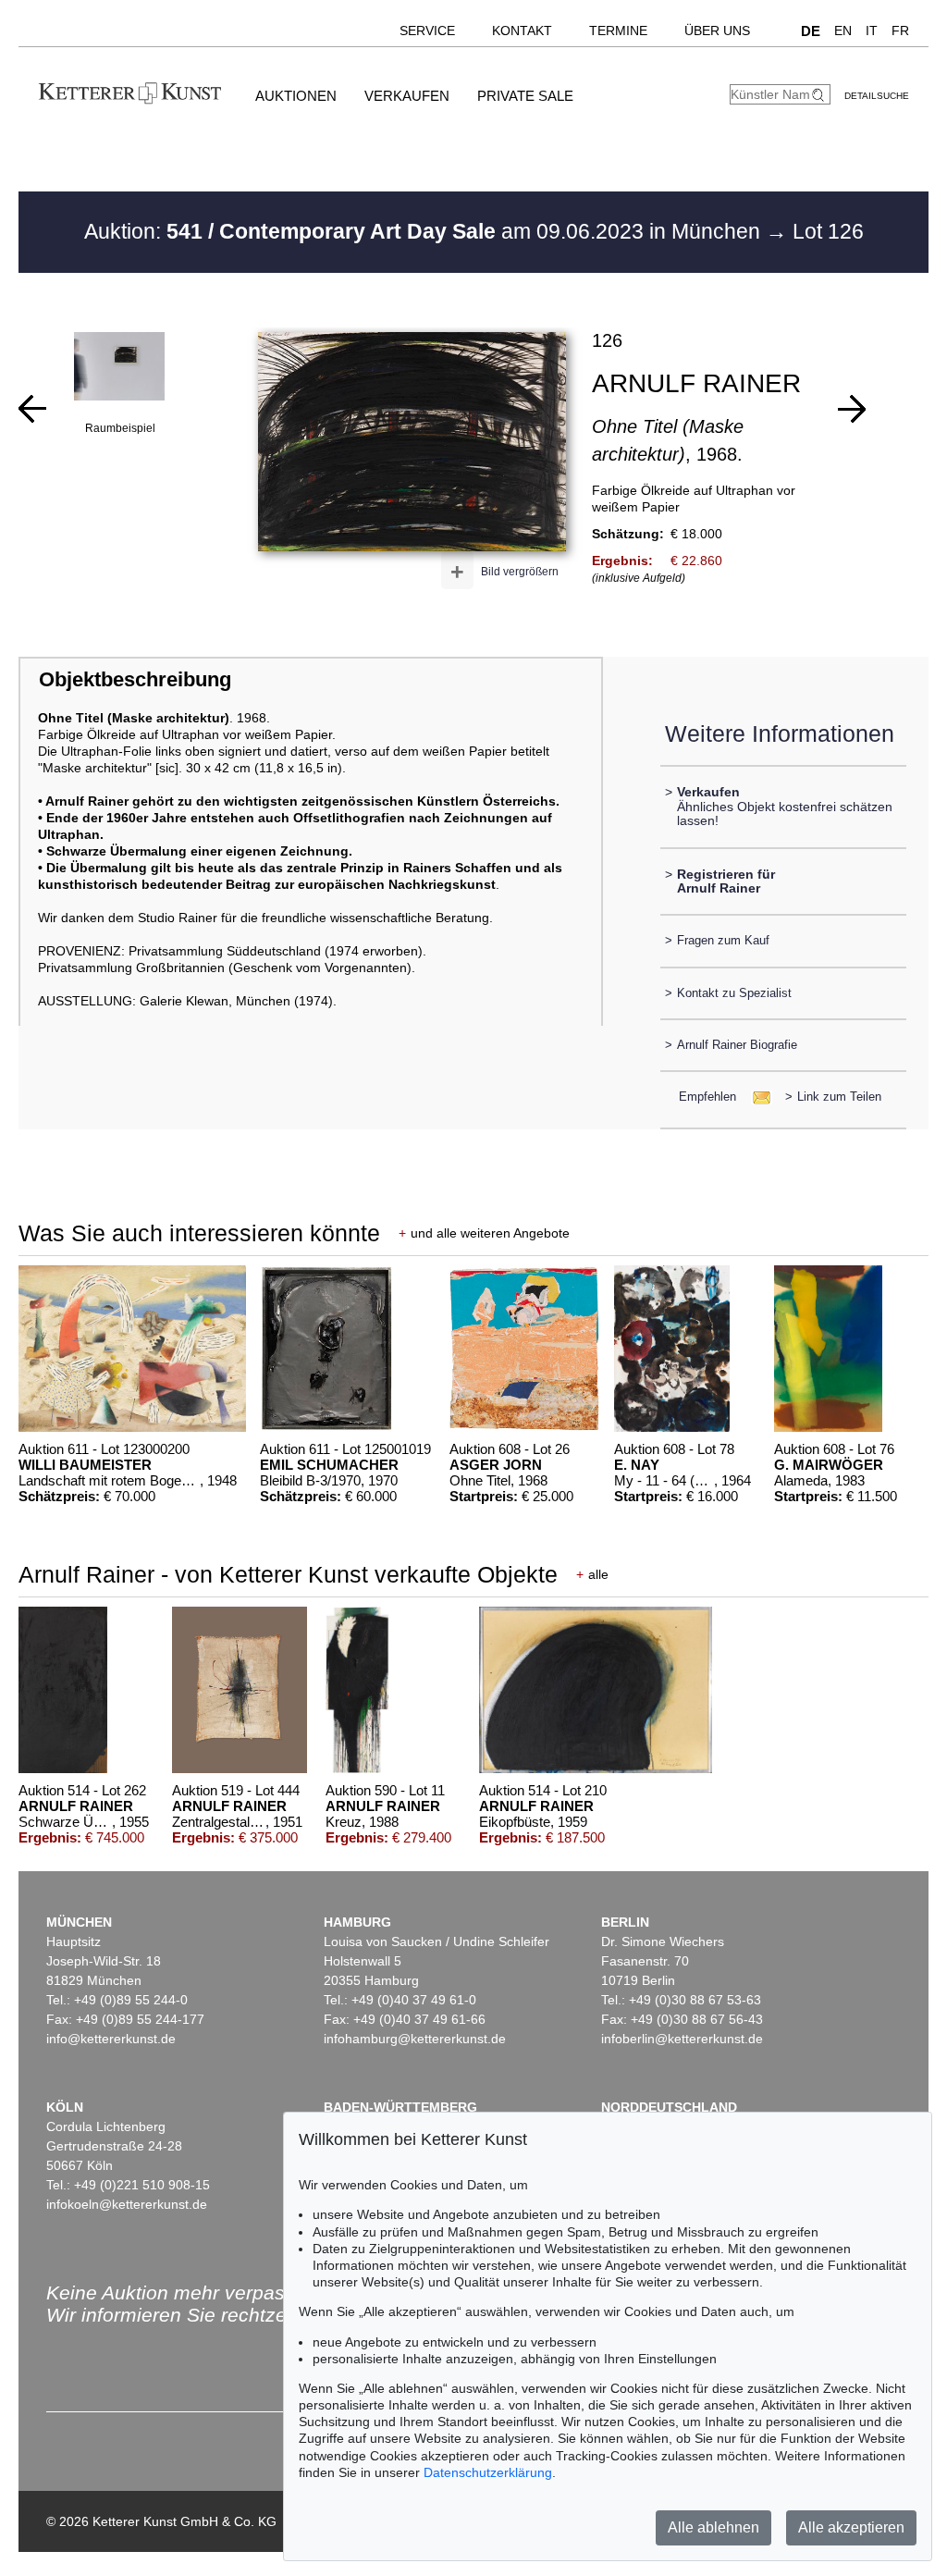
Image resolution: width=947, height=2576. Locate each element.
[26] (852, 409)
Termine (618, 31)
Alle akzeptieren (851, 2527)
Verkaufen (407, 96)
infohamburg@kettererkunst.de (415, 2039)
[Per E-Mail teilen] (756, 1097)
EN (843, 31)
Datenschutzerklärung (488, 2472)
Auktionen (296, 96)
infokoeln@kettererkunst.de (127, 2204)
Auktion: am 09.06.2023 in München (425, 231)
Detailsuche (877, 96)
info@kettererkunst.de (111, 2039)
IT (872, 31)
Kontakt (522, 31)
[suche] (820, 95)
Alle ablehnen (713, 2527)
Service (427, 31)
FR (900, 31)
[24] (32, 409)
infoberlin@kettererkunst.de (682, 2039)
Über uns (717, 31)
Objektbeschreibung (135, 679)
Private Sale (525, 96)
